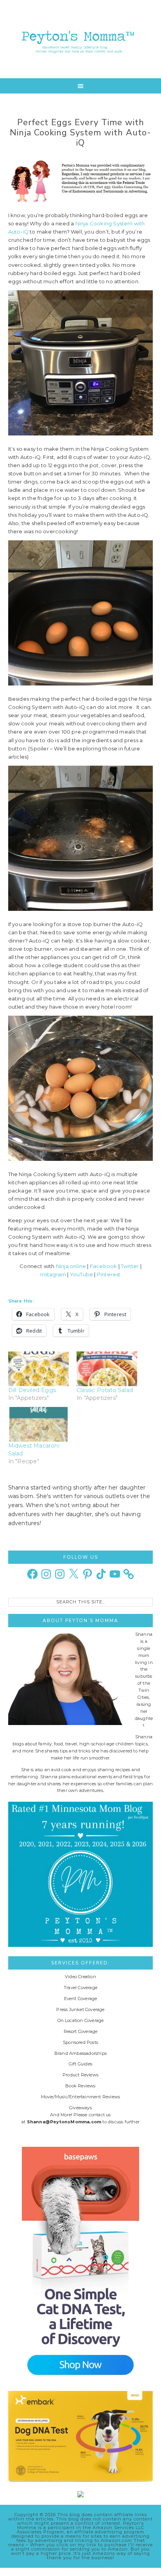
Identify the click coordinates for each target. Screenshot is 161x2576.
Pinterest (109, 1274)
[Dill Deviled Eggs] (38, 1369)
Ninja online (71, 1266)
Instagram (53, 1274)
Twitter (130, 1266)
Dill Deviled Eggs (32, 1390)
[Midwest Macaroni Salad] (38, 1424)
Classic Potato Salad (105, 1390)
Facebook (104, 1266)
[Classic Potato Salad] (107, 1369)
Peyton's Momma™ (81, 39)
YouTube (81, 1274)
